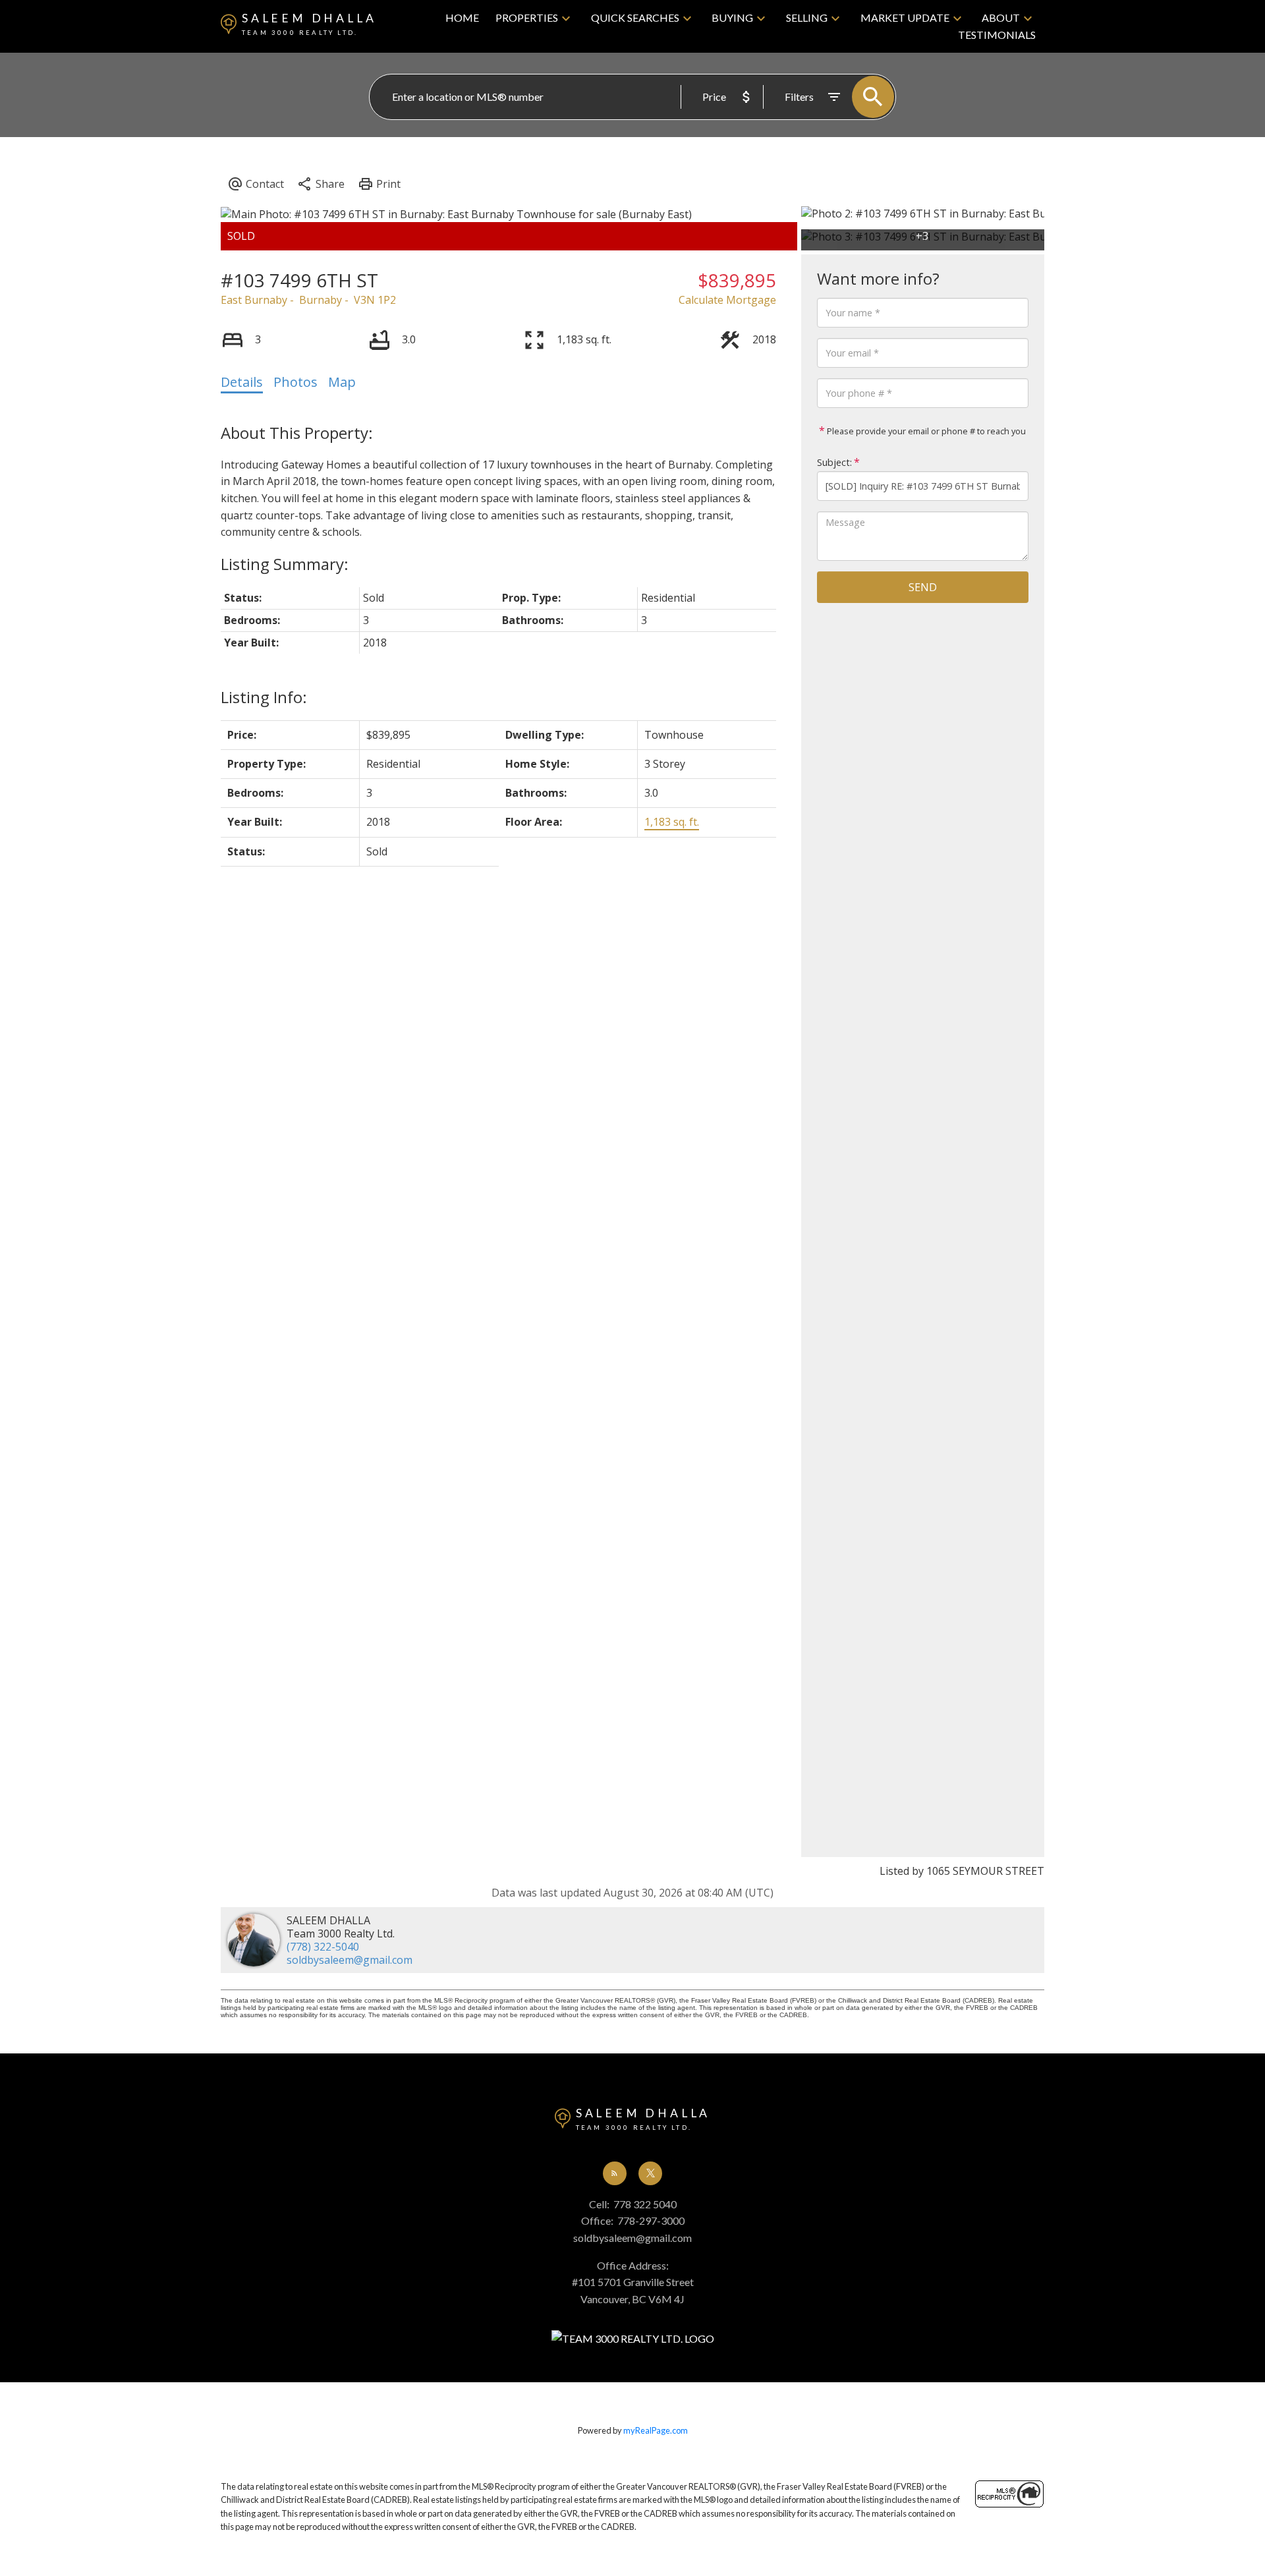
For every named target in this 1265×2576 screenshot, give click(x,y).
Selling (807, 17)
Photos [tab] (295, 382)
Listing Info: (264, 697)
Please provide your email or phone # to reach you (925, 431)
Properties (527, 17)
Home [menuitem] (462, 17)
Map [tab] (342, 382)
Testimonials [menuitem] (997, 35)
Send (923, 587)
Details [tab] (242, 382)
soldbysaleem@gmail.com (350, 1960)
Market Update (905, 17)
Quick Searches (635, 17)
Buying (732, 17)
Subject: (834, 462)
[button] (615, 2173)
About (1001, 17)
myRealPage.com (656, 2430)
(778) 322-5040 (323, 1947)
